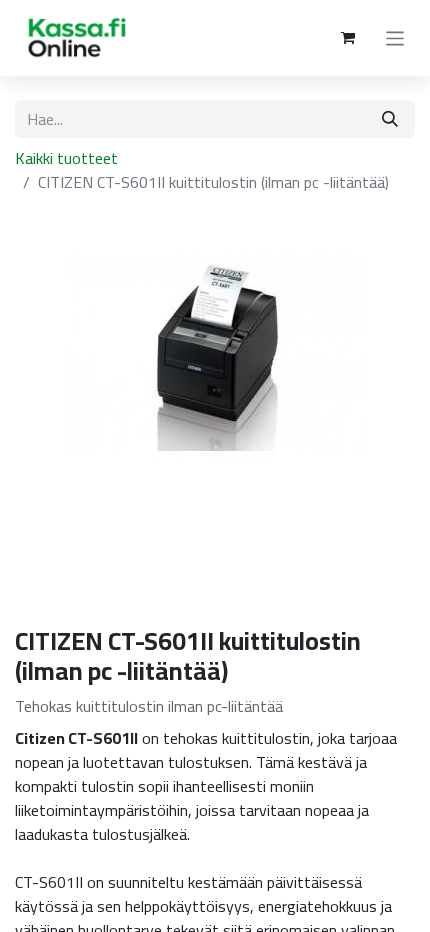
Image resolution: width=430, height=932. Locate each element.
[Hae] (390, 119)
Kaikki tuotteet (66, 158)
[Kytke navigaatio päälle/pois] (395, 38)
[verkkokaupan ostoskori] (348, 38)
